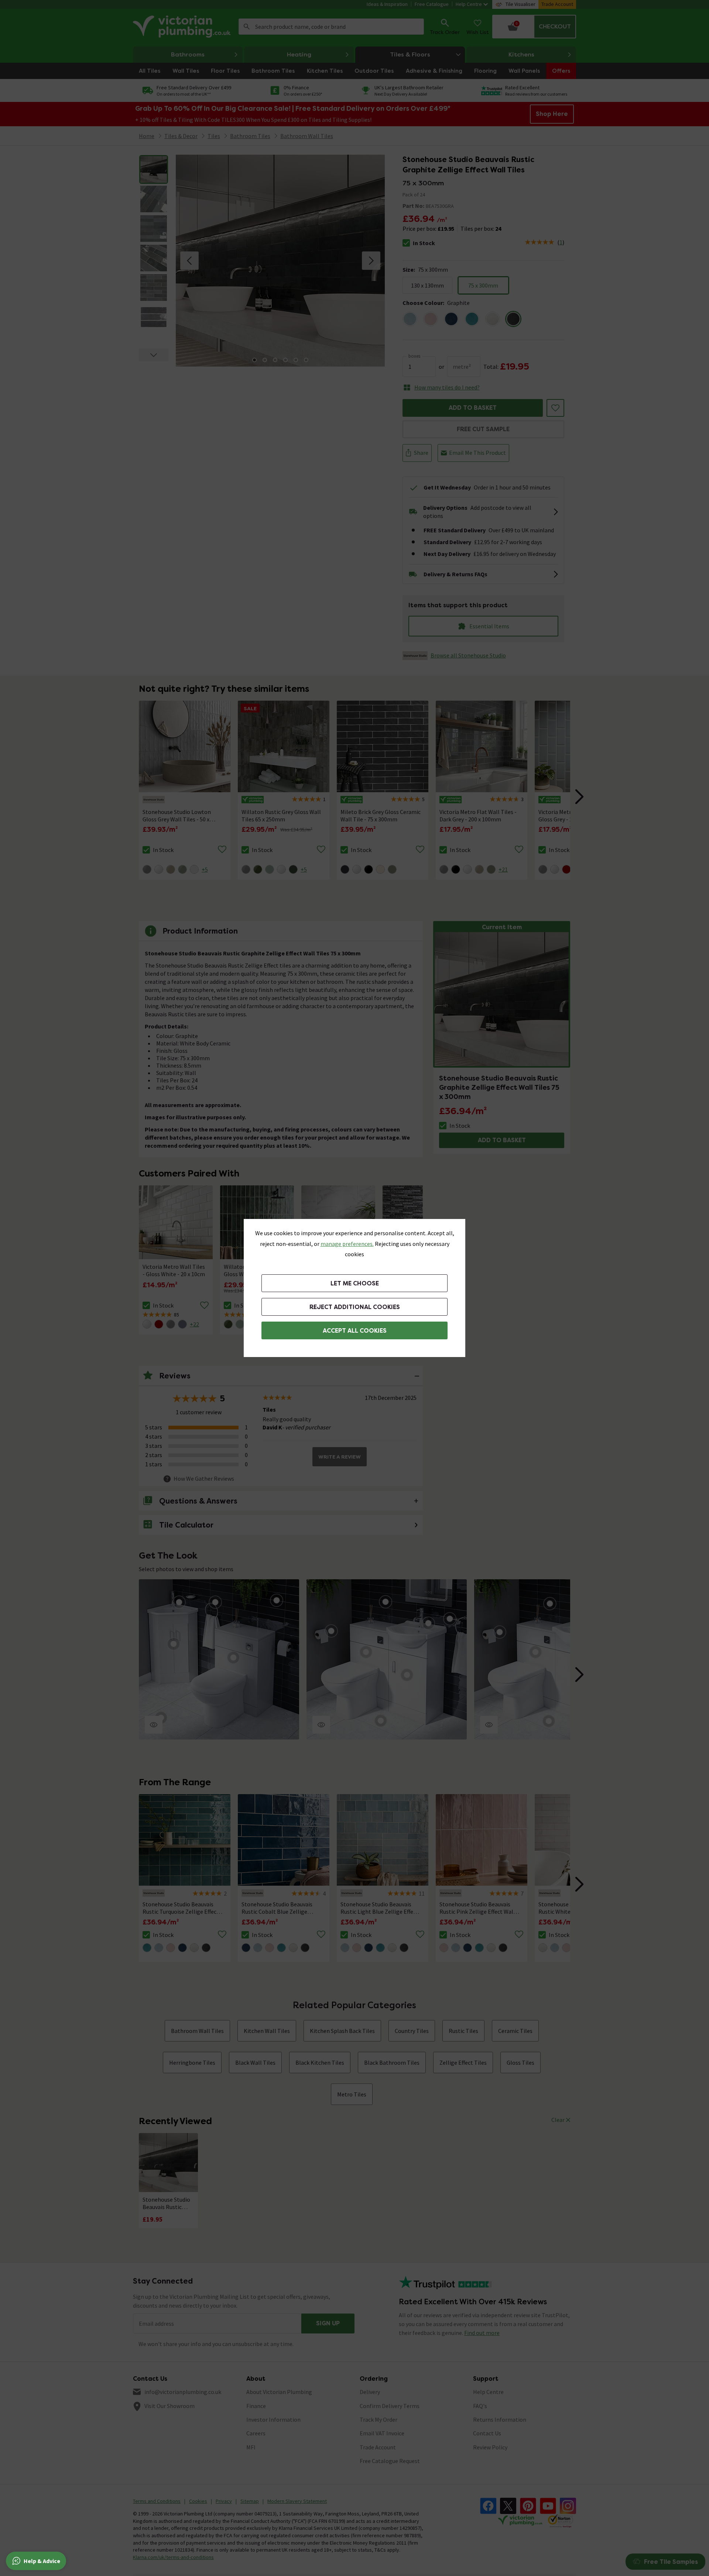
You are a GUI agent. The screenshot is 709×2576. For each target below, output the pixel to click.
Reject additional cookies (355, 1307)
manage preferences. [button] (347, 1244)
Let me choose (355, 1283)
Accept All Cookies (355, 1331)
